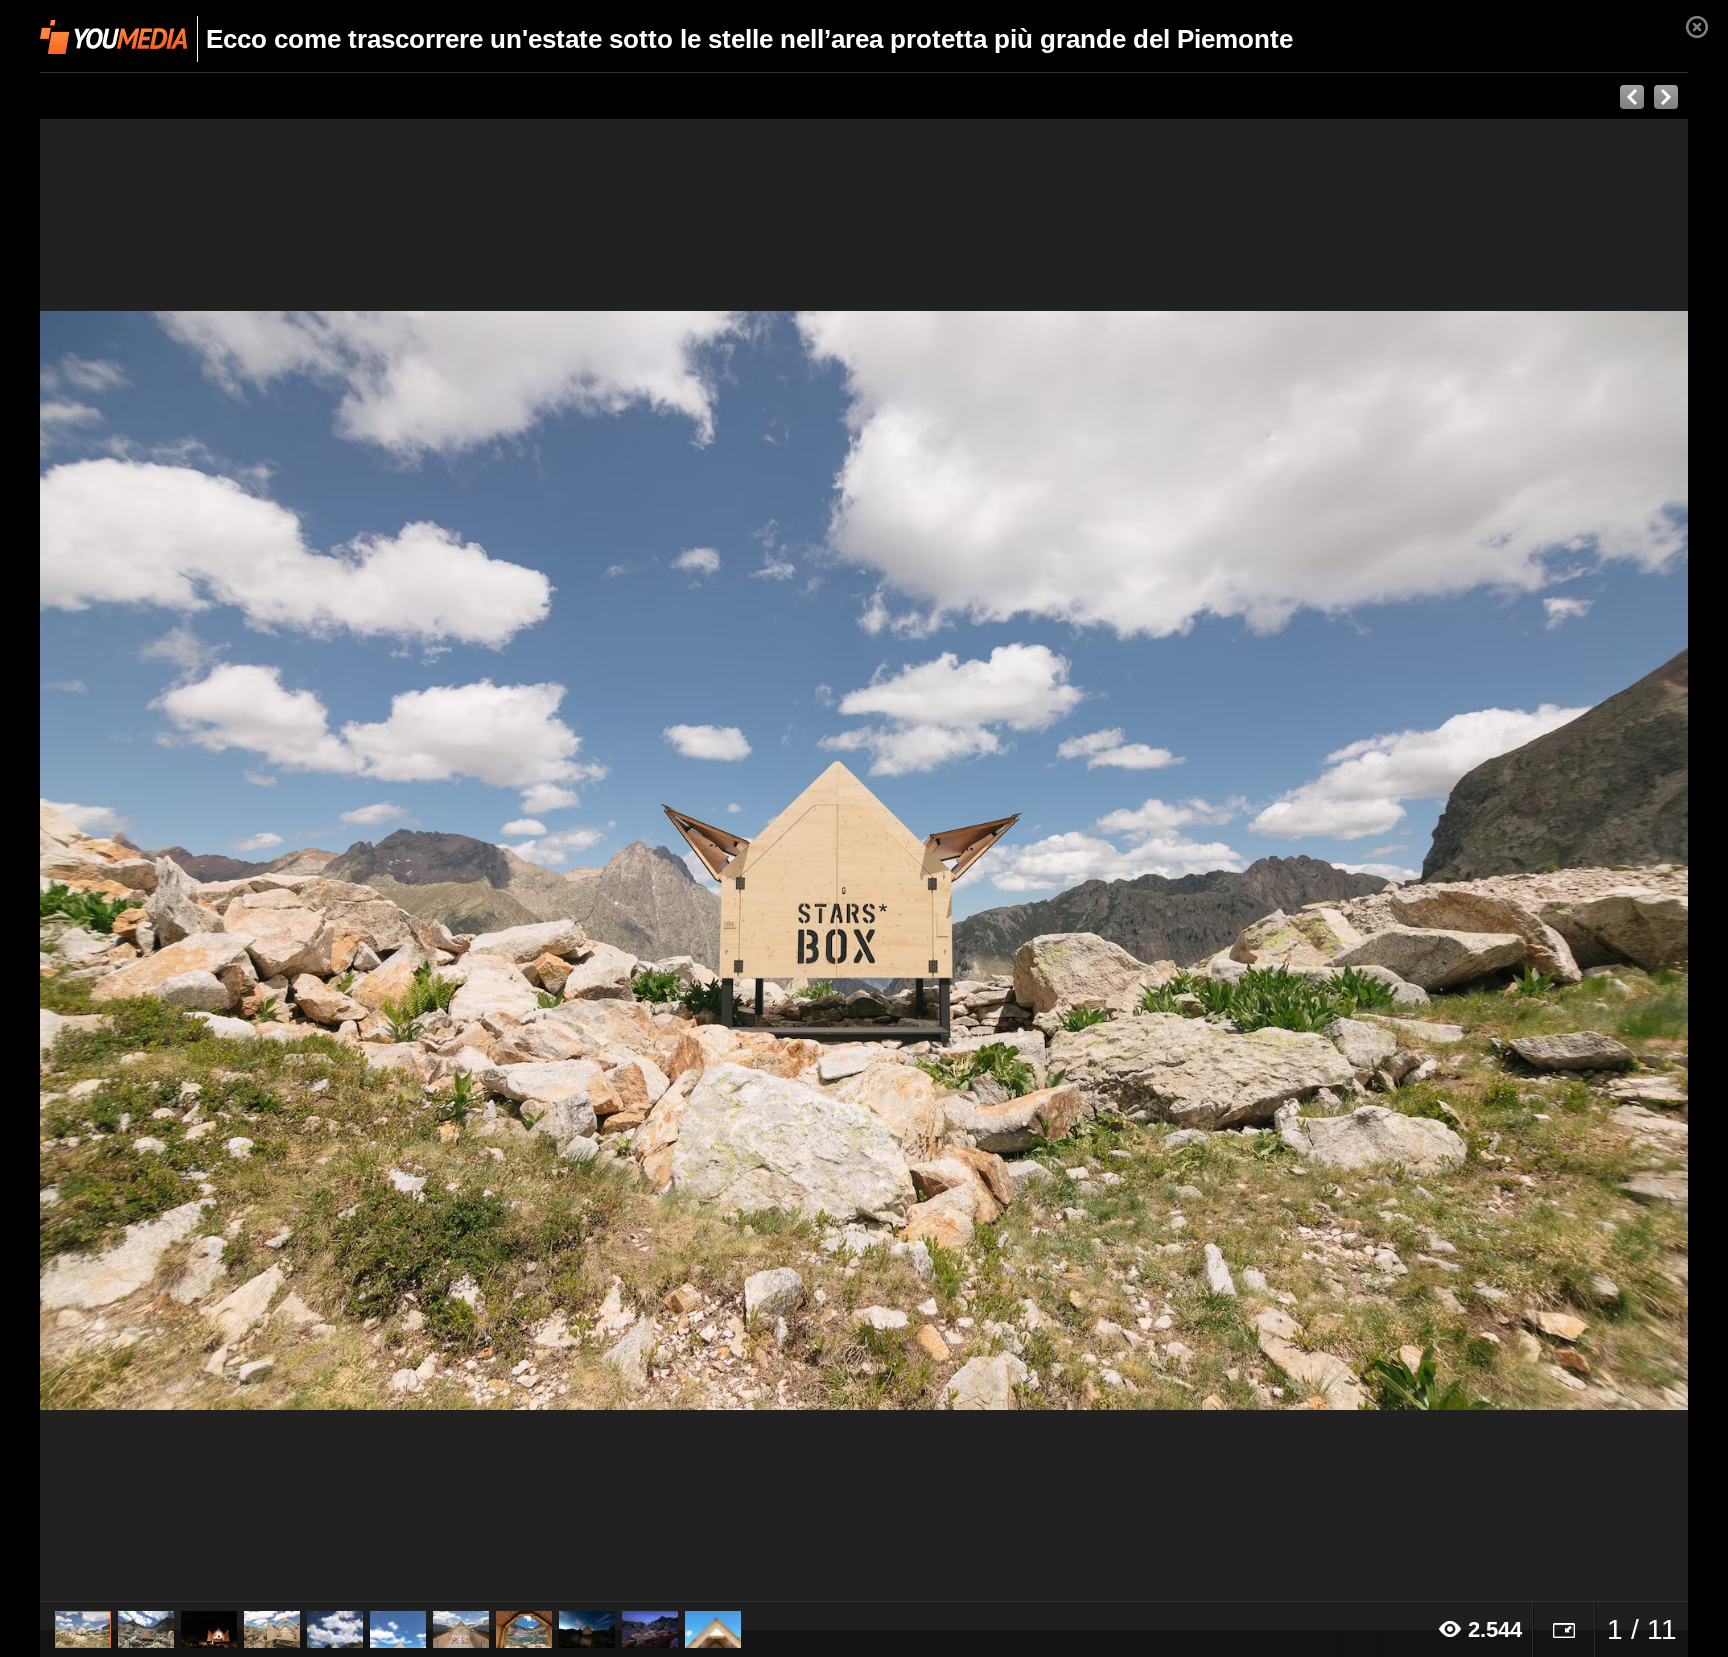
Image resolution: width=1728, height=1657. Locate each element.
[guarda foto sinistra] (205, 860)
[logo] (113, 37)
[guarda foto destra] (1029, 860)
